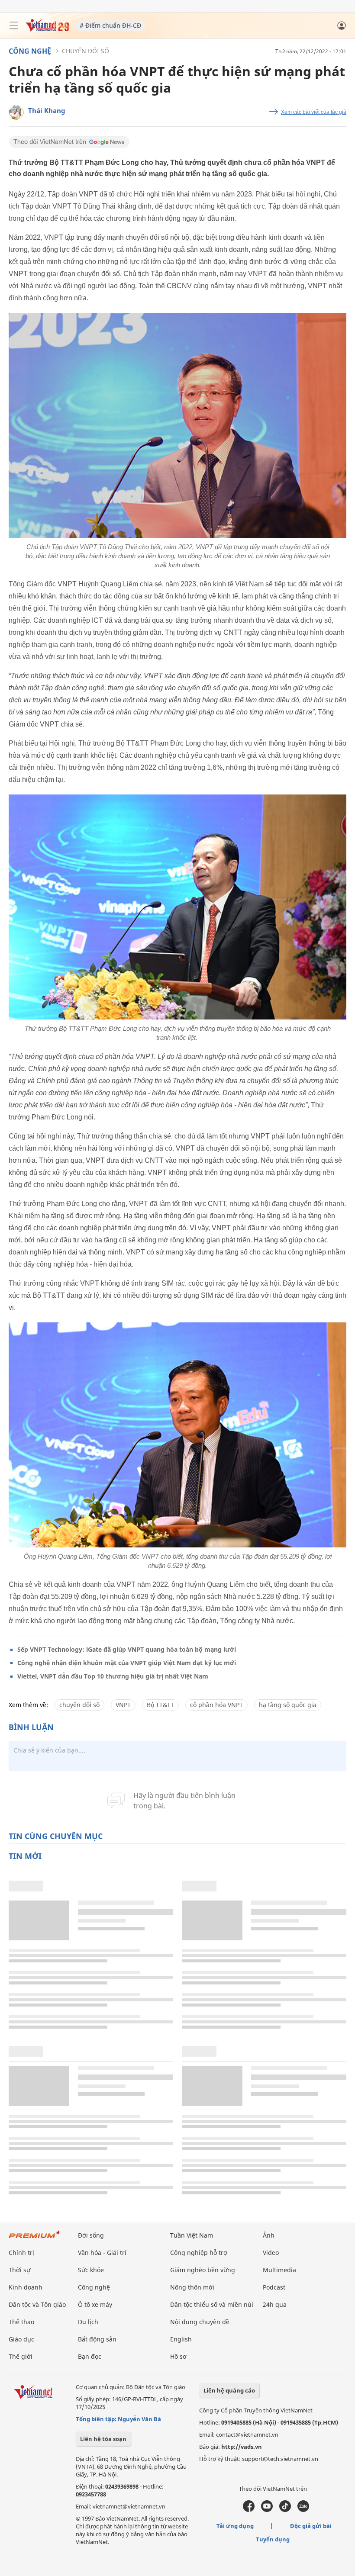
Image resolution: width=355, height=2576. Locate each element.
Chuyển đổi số (86, 51)
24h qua (275, 2304)
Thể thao (21, 2322)
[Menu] (14, 26)
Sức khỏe (91, 2270)
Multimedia (279, 2270)
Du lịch (88, 2322)
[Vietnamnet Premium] (35, 2239)
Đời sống (91, 2235)
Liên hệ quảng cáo (229, 2390)
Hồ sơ (178, 2356)
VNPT (123, 1705)
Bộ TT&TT (160, 1705)
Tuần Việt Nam (192, 2235)
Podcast (274, 2287)
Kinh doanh (26, 2287)
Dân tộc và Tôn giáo (37, 2304)
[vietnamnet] (47, 29)
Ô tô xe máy (95, 2304)
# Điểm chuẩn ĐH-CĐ (110, 25)
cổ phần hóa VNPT (216, 1705)
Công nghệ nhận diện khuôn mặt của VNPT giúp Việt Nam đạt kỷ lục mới (127, 1663)
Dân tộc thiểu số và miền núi (212, 2304)
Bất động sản (97, 2339)
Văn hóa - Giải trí (102, 2253)
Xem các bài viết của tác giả (314, 112)
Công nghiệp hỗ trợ (199, 2253)
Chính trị (21, 2253)
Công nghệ (30, 51)
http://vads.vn (242, 2447)
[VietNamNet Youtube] (267, 2510)
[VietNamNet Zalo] (303, 2510)
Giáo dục (21, 2339)
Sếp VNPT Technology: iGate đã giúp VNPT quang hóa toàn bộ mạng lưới (127, 1649)
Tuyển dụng (273, 2539)
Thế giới (21, 2356)
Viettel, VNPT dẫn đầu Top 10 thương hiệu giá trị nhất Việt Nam (113, 1676)
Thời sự (19, 2270)
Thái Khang (47, 110)
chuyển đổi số (79, 1705)
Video (271, 2253)
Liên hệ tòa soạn (103, 2439)
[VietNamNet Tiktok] (285, 2510)
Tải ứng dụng (235, 2526)
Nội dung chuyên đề (200, 2322)
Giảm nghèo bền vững (203, 2270)
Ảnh (269, 2235)
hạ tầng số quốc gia (288, 1705)
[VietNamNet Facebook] (249, 2510)
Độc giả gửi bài (311, 2526)
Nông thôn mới (192, 2287)
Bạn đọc (90, 2356)
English (181, 2339)
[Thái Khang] (16, 112)
